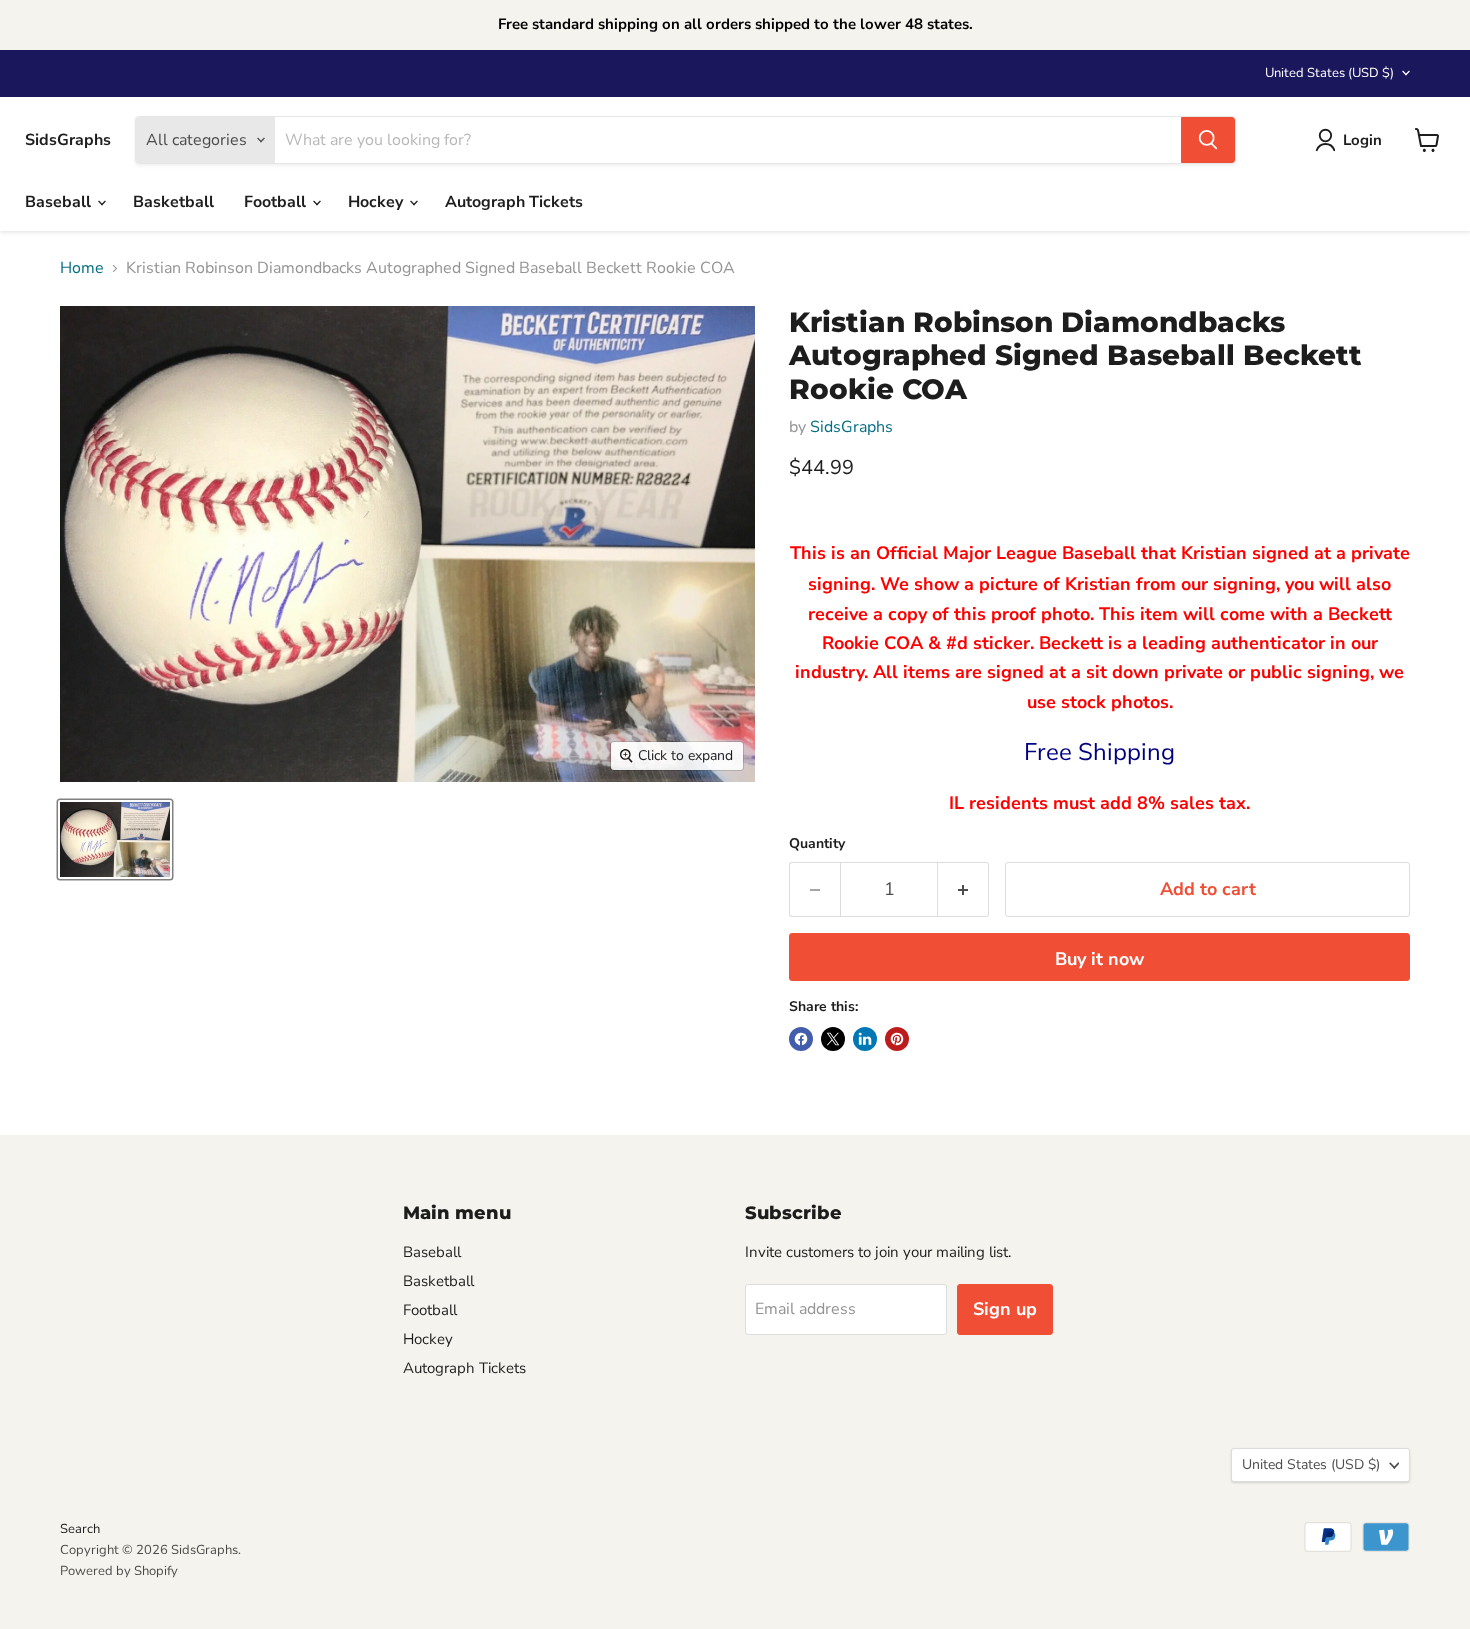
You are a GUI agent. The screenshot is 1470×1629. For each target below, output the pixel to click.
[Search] (1208, 140)
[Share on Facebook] (801, 1039)
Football (277, 202)
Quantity (817, 844)
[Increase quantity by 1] (963, 889)
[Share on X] (833, 1039)
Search (80, 1529)
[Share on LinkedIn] (865, 1039)
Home (82, 268)
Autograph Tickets (514, 202)
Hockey (377, 202)
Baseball (60, 202)
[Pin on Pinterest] (897, 1039)
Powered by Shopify (119, 1571)
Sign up (1005, 1309)
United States (1329, 73)
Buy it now (1099, 959)
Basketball (173, 202)
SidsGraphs (851, 427)
